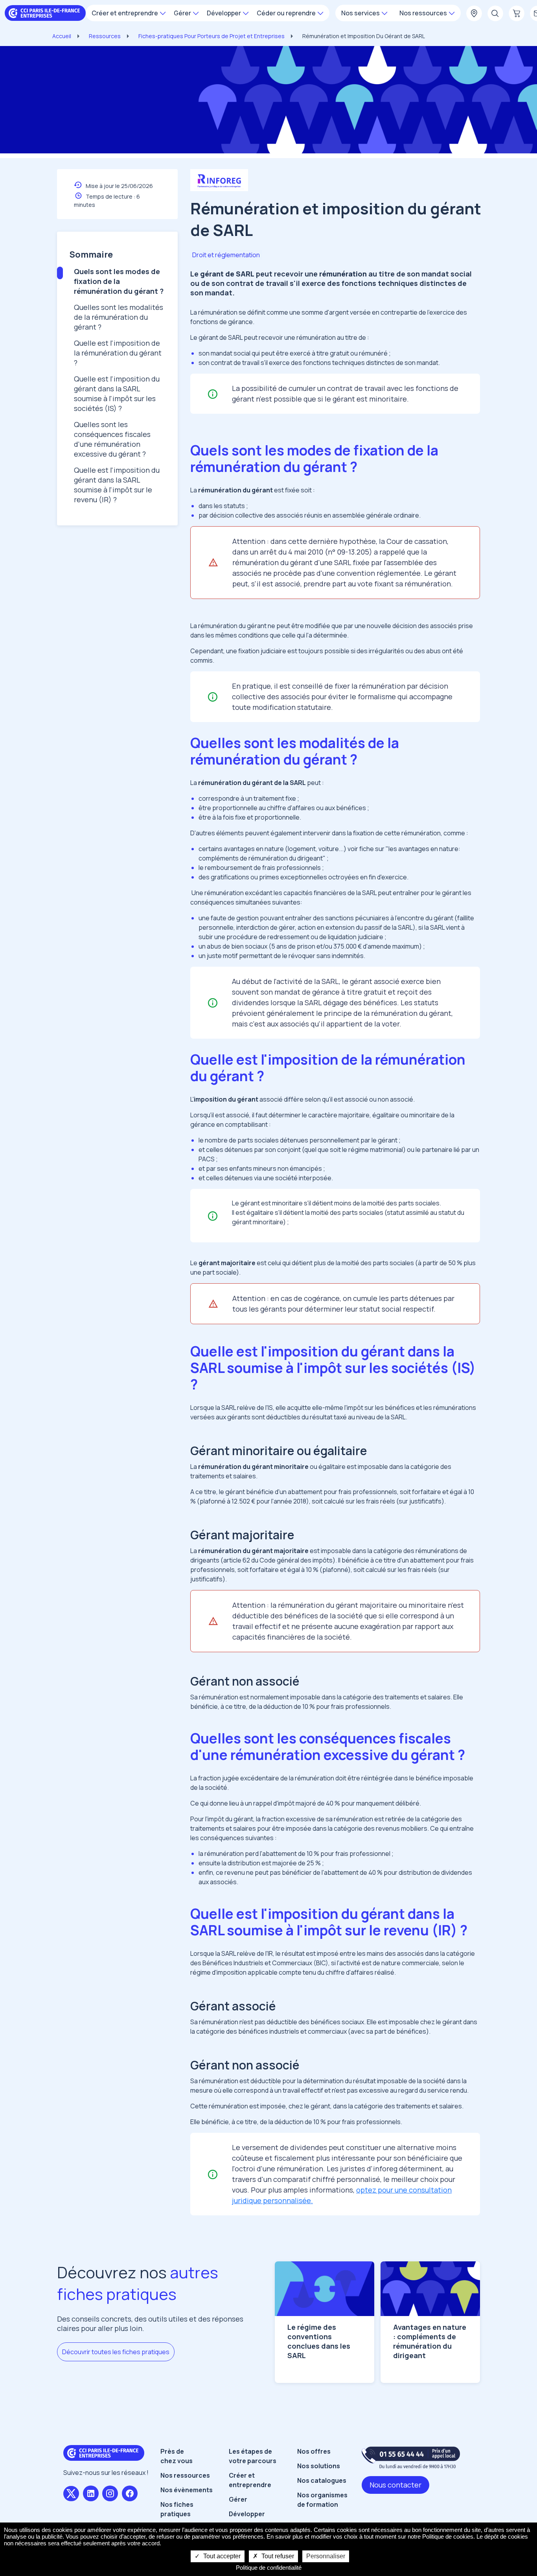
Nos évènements (187, 2490)
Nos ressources (185, 2475)
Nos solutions (319, 2466)
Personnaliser (326, 2556)
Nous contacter (395, 2485)
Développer (247, 2514)
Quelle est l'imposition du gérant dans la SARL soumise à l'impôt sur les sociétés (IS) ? (117, 393)
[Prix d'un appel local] (411, 2457)
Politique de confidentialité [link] (269, 2568)
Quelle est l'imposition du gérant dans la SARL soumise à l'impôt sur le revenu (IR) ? (117, 485)
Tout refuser (277, 2556)
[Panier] (517, 14)
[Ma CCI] (474, 14)
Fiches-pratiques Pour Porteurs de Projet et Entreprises (211, 36)
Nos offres (314, 2451)
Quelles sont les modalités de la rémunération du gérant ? (119, 317)
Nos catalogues (322, 2480)
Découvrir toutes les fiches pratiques (116, 2352)
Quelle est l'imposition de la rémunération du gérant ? (118, 353)
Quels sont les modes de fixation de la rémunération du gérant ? (119, 281)
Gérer (238, 2499)
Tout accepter (221, 2556)
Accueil (62, 36)
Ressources (105, 36)
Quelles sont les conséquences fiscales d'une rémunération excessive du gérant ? (112, 439)
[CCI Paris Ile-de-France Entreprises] (45, 12)
